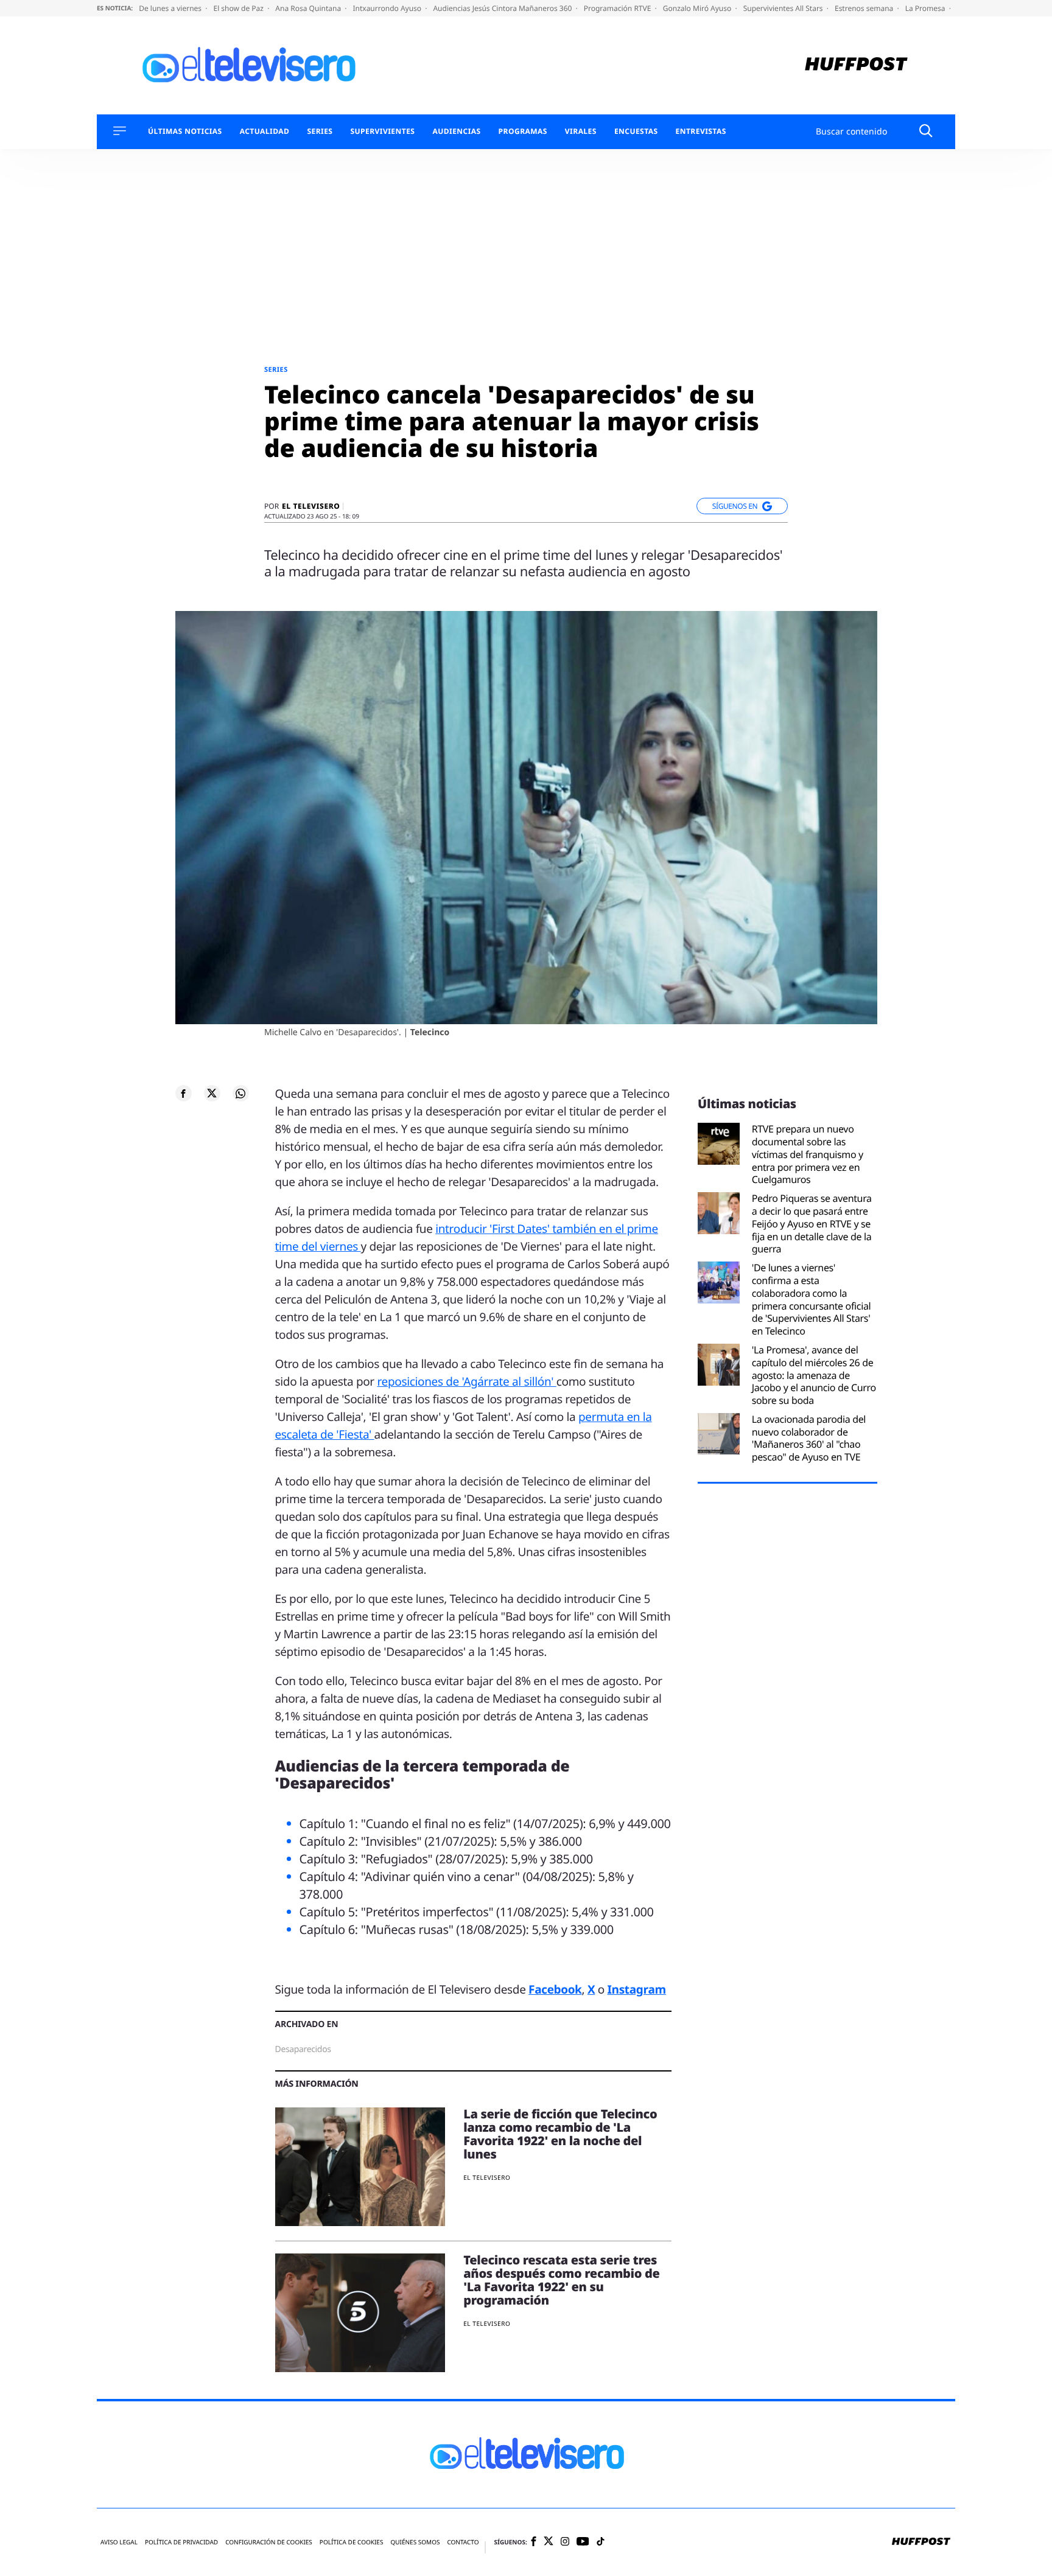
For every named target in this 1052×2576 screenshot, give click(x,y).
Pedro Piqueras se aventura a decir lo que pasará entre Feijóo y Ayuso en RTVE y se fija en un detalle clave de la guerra (812, 1224)
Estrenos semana (865, 8)
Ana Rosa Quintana (309, 8)
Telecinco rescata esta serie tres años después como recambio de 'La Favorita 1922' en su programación (561, 2280)
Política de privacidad (181, 2542)
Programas (523, 131)
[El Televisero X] (549, 2543)
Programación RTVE (619, 8)
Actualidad (265, 131)
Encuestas (636, 131)
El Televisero (311, 506)
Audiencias (456, 131)
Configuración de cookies (269, 2542)
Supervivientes (382, 131)
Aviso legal (119, 2542)
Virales (581, 131)
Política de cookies (352, 2542)
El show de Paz (239, 8)
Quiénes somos (415, 2542)
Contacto (463, 2542)
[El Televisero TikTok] (601, 2542)
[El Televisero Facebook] (534, 2542)
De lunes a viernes (171, 8)
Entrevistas (701, 131)
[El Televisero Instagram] (565, 2542)
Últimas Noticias (185, 131)
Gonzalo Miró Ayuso (698, 8)
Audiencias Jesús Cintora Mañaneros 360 (503, 8)
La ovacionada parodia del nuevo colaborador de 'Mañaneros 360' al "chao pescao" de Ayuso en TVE (809, 1438)
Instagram (637, 1989)
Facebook (555, 1989)
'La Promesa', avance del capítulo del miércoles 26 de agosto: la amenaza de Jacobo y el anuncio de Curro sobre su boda (814, 1375)
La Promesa (926, 8)
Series (320, 131)
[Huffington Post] (856, 65)
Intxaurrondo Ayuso (388, 8)
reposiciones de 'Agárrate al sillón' (466, 1381)
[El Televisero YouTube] (583, 2542)
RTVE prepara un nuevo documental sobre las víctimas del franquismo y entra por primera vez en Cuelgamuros (808, 1154)
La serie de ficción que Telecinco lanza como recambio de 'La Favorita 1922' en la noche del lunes (560, 2134)
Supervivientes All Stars (784, 8)
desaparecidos (303, 2049)
